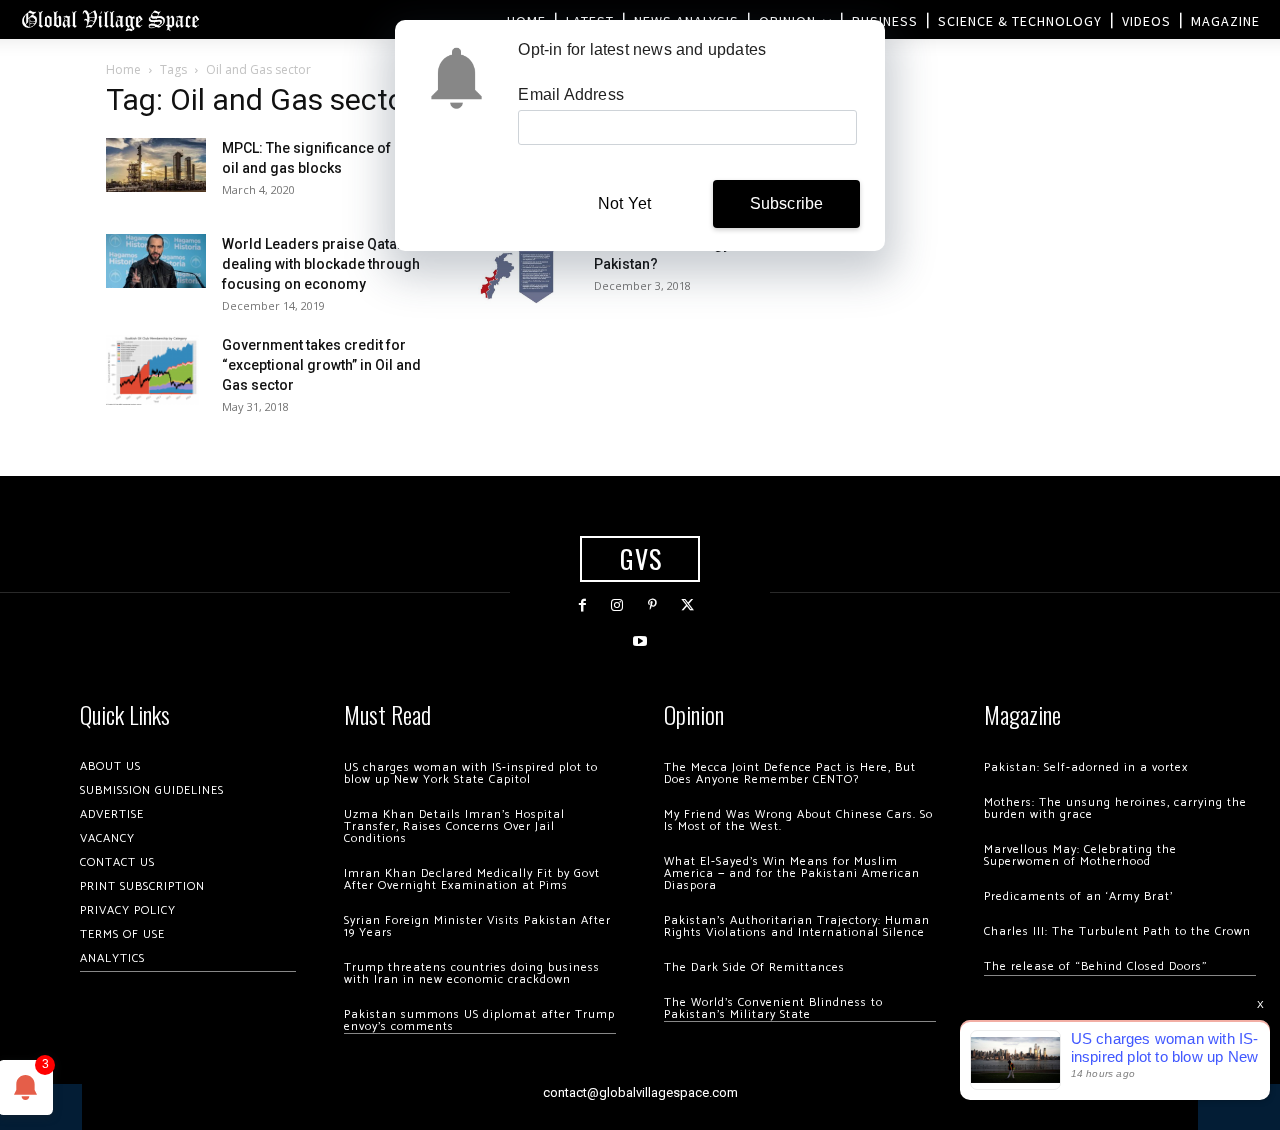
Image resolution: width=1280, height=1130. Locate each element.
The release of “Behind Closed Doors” (1096, 966)
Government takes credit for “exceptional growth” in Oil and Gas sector (321, 365)
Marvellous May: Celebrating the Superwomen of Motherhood (1080, 855)
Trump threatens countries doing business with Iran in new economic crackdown (472, 973)
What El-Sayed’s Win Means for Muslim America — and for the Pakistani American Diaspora (792, 873)
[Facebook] (582, 605)
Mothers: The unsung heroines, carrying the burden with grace (1115, 808)
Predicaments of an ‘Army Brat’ (1078, 896)
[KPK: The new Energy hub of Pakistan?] (518, 269)
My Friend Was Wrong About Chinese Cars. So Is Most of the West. (798, 820)
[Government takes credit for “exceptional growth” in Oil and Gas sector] (152, 370)
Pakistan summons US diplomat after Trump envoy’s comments (479, 1020)
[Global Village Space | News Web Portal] (110, 19)
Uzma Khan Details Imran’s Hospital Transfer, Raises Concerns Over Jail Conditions (454, 826)
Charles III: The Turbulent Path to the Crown (1117, 931)
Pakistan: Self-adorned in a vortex (1086, 767)
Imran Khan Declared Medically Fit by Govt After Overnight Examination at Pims (472, 879)
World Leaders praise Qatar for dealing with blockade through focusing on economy (324, 264)
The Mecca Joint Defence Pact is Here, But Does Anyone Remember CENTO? (790, 773)
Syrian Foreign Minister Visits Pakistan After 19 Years (477, 926)
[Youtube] (639, 641)
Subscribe (787, 203)
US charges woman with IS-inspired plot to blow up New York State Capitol (471, 773)
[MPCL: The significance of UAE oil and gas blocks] (156, 164)
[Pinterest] (652, 605)
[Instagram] (617, 605)
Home (123, 69)
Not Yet (624, 203)
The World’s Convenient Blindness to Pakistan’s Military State (773, 1008)
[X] (687, 605)
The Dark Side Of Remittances (754, 967)
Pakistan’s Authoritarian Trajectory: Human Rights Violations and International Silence (797, 926)
